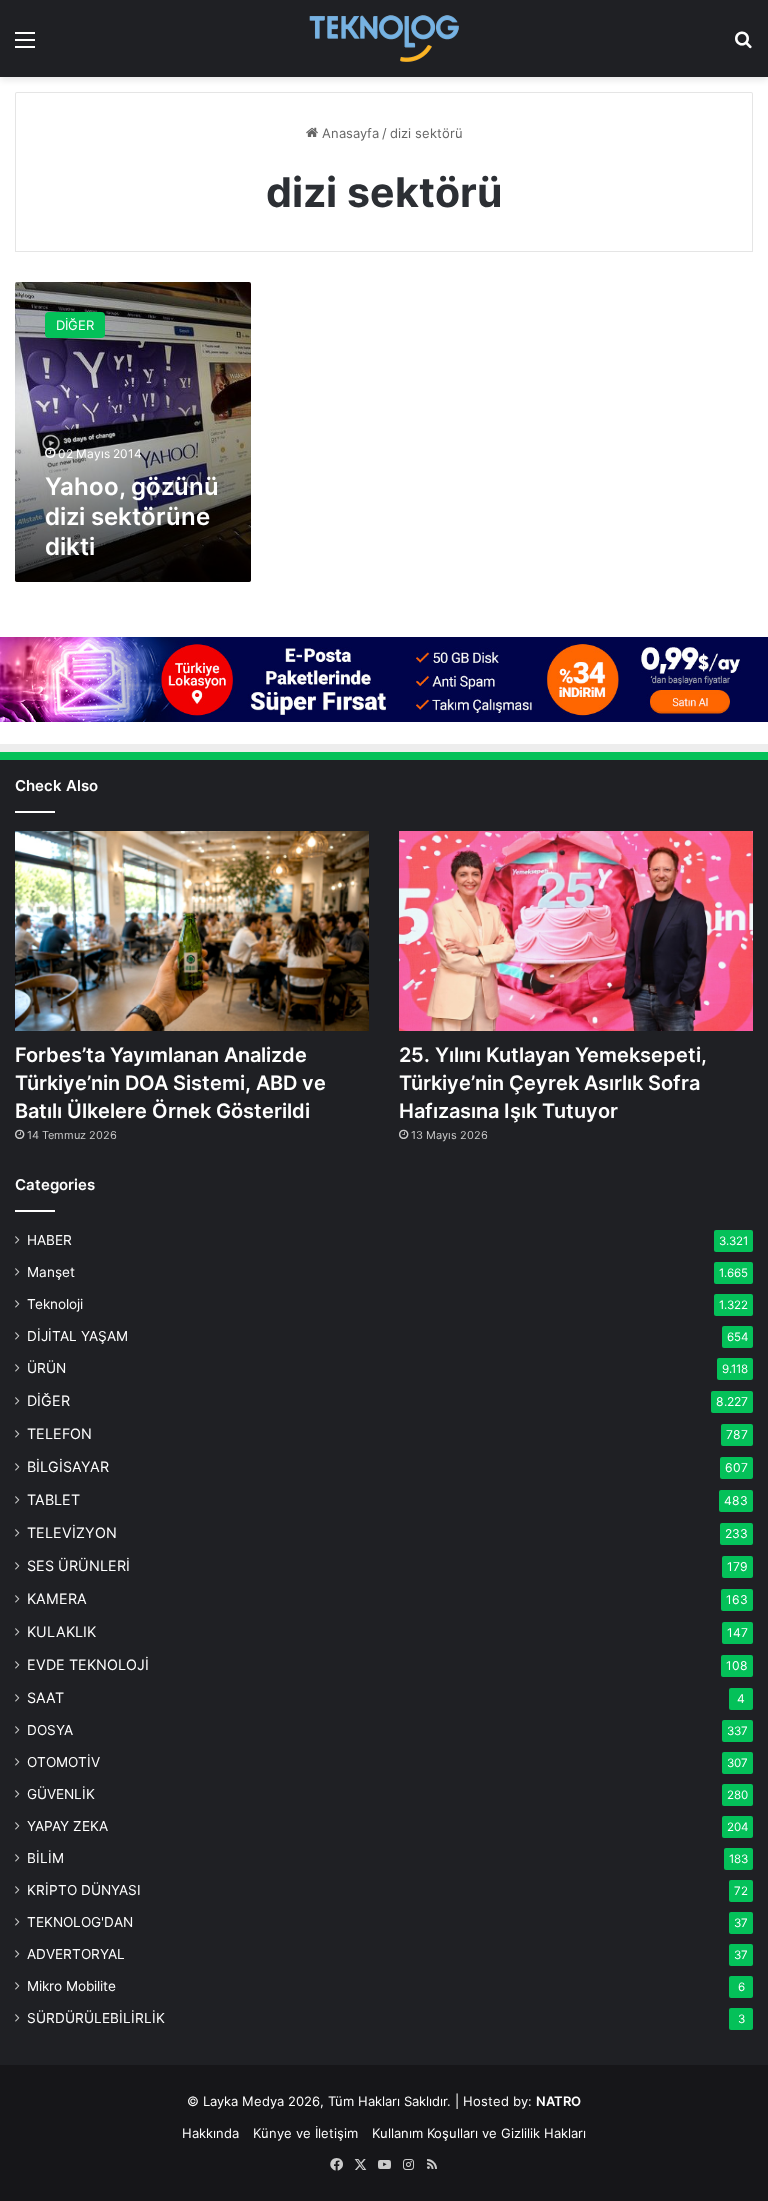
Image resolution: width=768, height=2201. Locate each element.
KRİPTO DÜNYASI (84, 1890)
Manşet (51, 1272)
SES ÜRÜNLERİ (78, 1565)
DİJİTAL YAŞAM (77, 1336)
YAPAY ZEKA (67, 1826)
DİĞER (48, 1400)
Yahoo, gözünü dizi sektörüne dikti (132, 516)
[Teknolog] (384, 38)
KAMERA (57, 1598)
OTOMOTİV (63, 1762)
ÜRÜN (46, 1368)
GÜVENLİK (61, 1794)
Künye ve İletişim (305, 2133)
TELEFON (59, 1433)
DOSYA (50, 1730)
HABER (49, 1240)
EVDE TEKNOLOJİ (88, 1664)
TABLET (53, 1499)
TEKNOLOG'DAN (80, 1922)
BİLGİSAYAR (68, 1466)
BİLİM (45, 1858)
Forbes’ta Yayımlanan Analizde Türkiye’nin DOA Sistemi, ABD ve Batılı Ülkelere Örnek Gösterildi (170, 1083)
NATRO (558, 2101)
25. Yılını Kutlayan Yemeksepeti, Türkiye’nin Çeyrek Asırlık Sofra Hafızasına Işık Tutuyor (553, 1083)
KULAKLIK (61, 1631)
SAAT (45, 1697)
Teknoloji (55, 1304)
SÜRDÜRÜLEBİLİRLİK (96, 2018)
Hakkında (210, 2133)
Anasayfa (348, 133)
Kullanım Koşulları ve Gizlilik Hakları (479, 2133)
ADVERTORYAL (76, 1954)
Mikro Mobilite (71, 1986)
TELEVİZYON (72, 1532)
